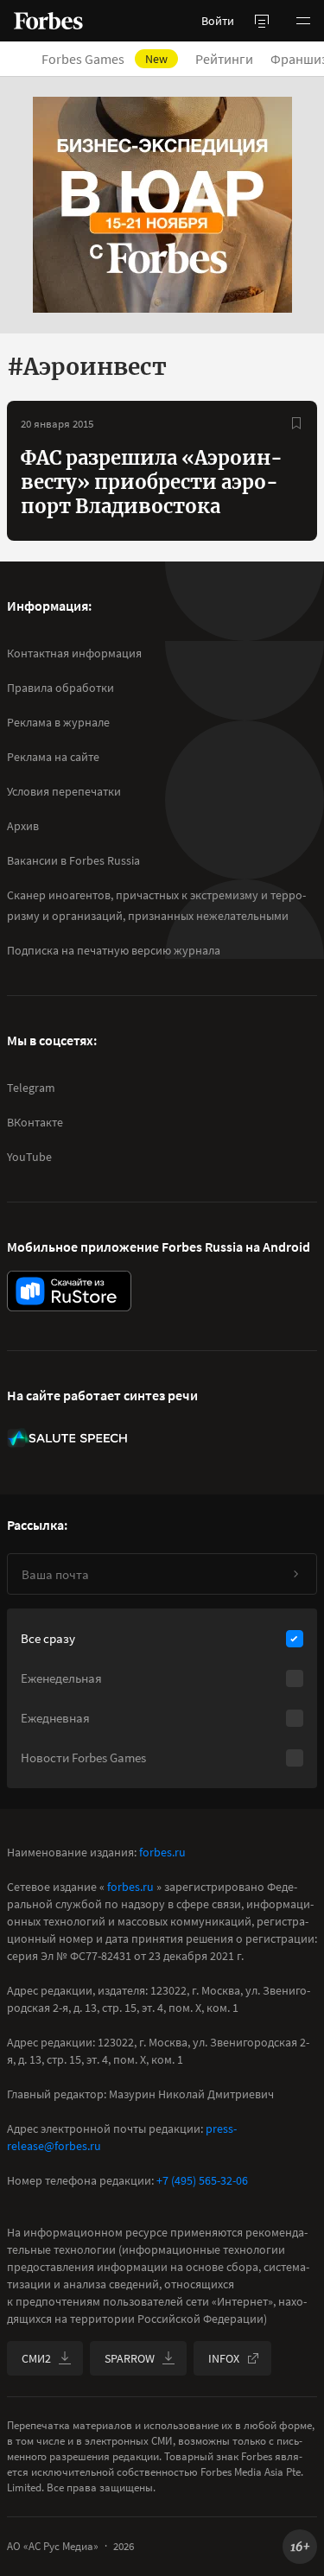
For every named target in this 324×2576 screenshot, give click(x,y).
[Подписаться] (295, 1574)
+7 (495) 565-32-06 (202, 2180)
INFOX (224, 2358)
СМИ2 (36, 2358)
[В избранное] (296, 423)
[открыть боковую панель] (262, 21)
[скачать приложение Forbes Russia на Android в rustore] (69, 1291)
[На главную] (48, 21)
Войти (218, 21)
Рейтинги (224, 59)
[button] (303, 21)
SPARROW (130, 2358)
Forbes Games (105, 59)
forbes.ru (162, 1852)
